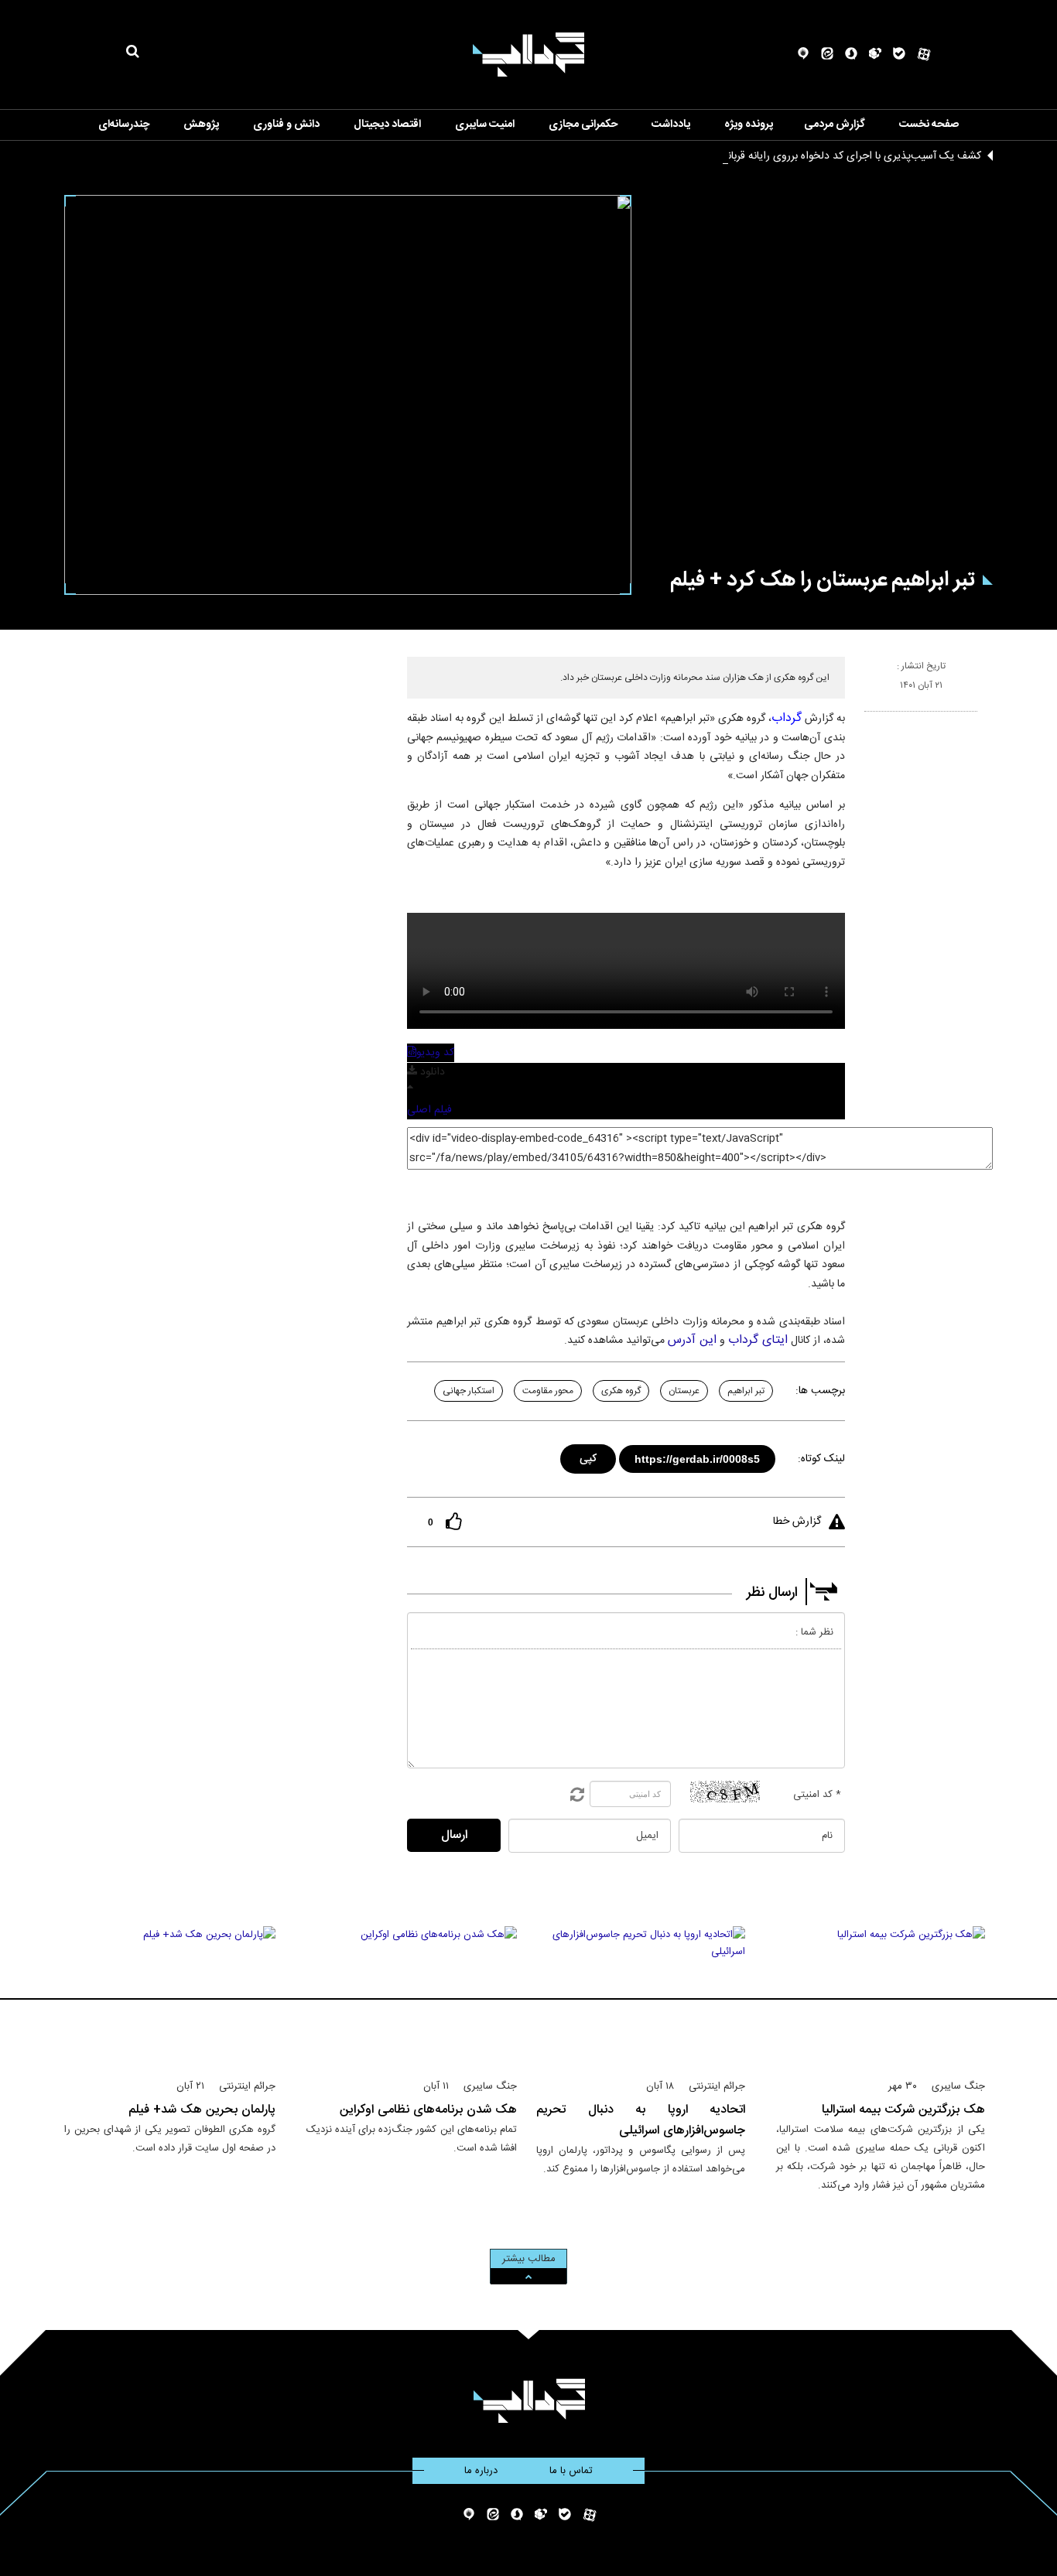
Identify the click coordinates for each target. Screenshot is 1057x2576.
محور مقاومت (548, 1391)
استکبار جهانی (469, 1391)
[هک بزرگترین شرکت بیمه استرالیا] (881, 1996)
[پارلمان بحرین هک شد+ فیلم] (170, 1996)
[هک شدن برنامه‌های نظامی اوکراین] (412, 1996)
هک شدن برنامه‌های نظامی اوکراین (428, 2110)
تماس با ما (571, 2471)
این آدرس (692, 1340)
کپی (589, 1456)
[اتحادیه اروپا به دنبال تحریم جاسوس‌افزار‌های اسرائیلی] (641, 1996)
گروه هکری (621, 1391)
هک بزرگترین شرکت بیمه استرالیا (903, 2110)
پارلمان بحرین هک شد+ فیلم (202, 2110)
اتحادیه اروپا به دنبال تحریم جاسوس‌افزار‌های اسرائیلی (641, 2120)
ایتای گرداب (758, 1340)
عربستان (684, 1391)
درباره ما (481, 2471)
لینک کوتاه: (821, 1459)
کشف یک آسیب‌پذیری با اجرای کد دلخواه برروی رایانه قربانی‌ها (846, 156)
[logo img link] (528, 55)
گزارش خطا (797, 1522)
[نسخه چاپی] (871, 718)
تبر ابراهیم (746, 1391)
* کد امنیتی (817, 1795)
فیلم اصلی (429, 1110)
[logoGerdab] (529, 2401)
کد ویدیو (435, 1053)
